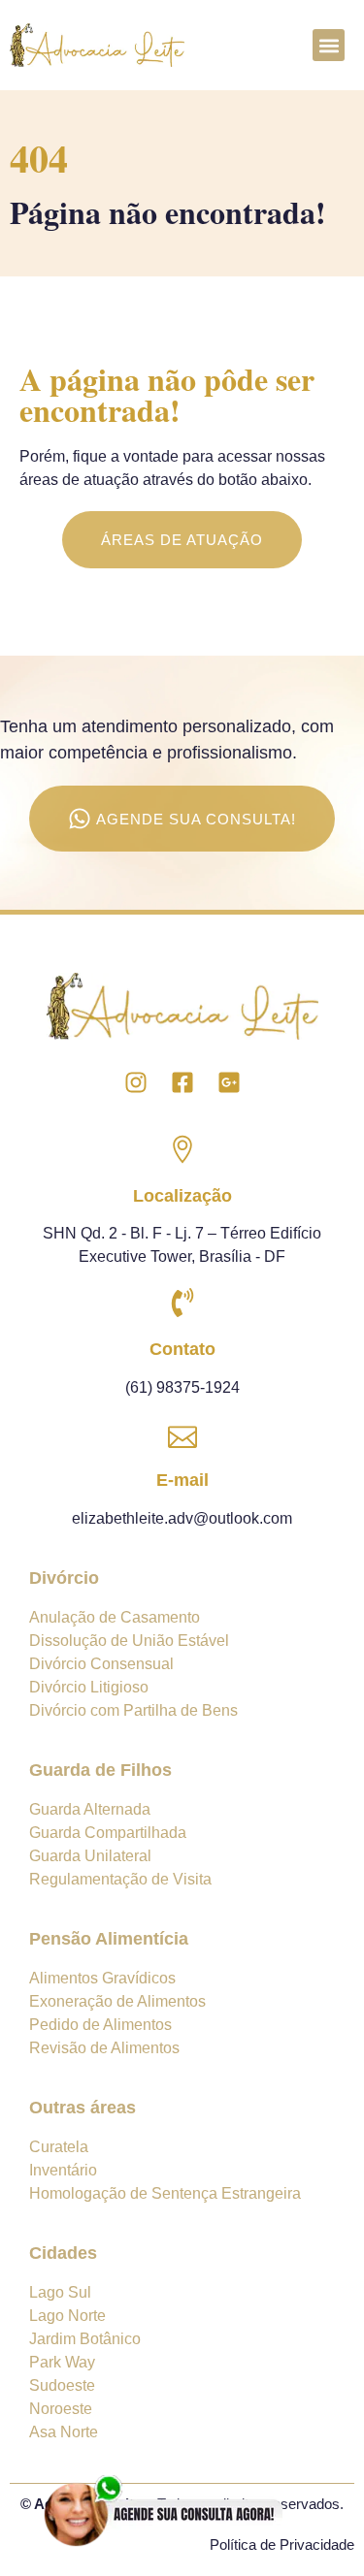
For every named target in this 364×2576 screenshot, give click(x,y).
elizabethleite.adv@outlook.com (182, 1518)
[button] (329, 45)
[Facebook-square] (182, 1082)
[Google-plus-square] (229, 1082)
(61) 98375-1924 (182, 1387)
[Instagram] (136, 1082)
